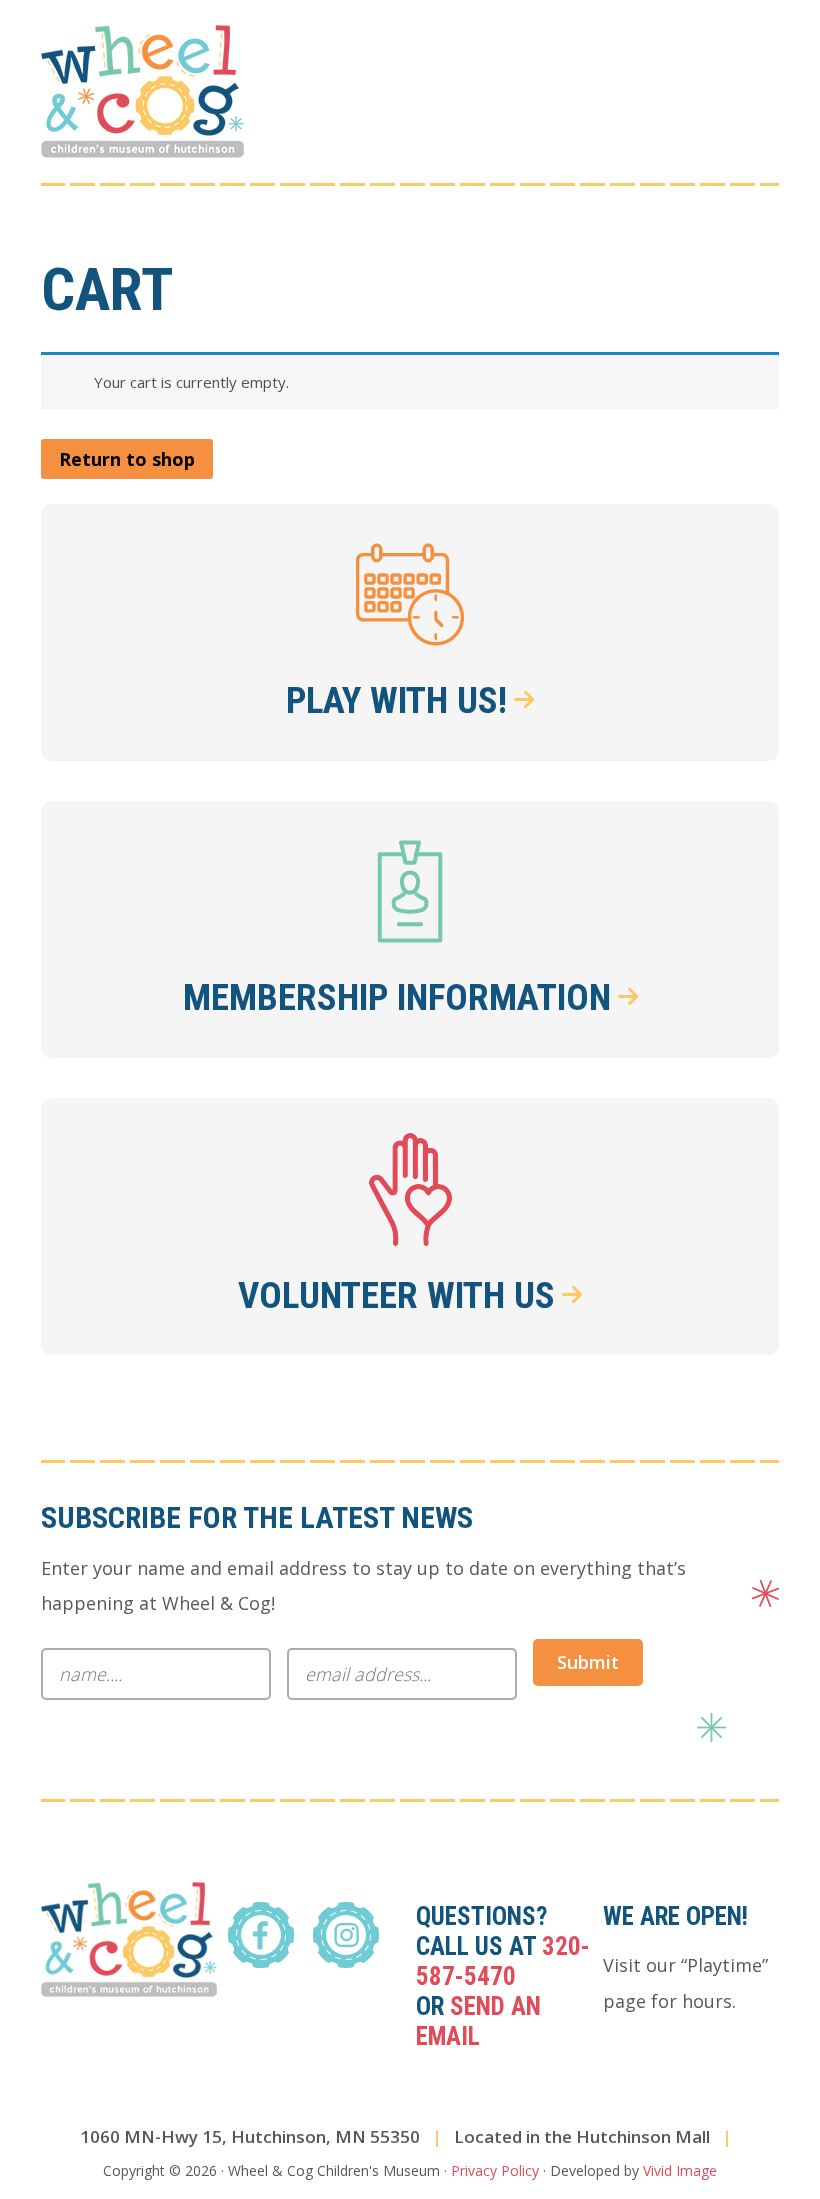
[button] (766, 57)
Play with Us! (396, 700)
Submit (588, 1662)
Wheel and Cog (142, 91)
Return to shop (127, 459)
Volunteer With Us (396, 1295)
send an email (478, 2021)
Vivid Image (680, 2170)
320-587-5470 (503, 1961)
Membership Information (397, 997)
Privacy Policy (495, 2170)
